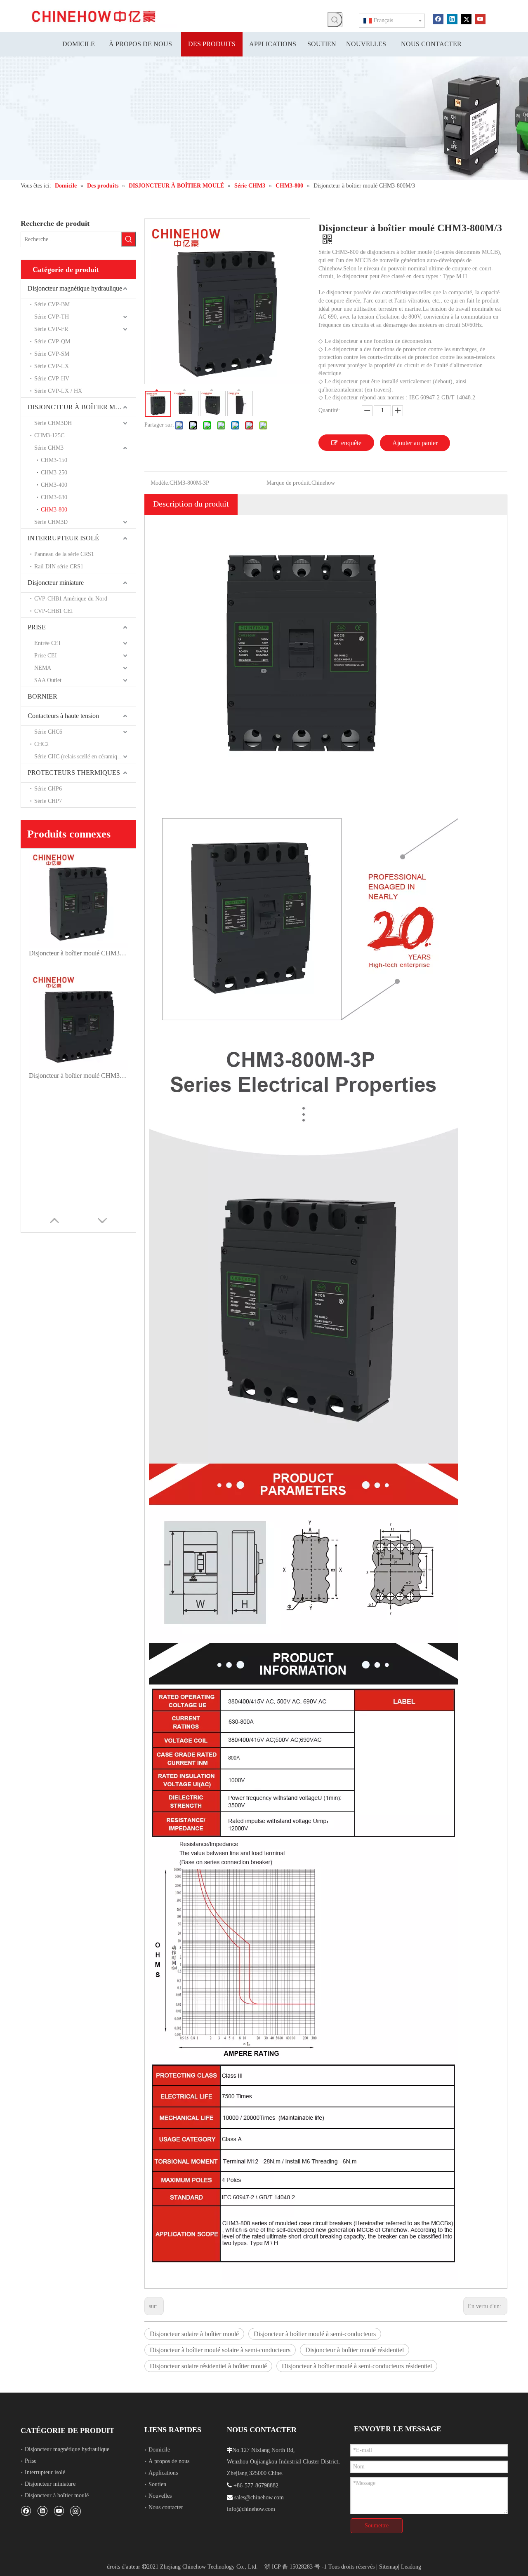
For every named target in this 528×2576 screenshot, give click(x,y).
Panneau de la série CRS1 (64, 554)
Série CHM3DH (53, 423)
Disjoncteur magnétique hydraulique (75, 288)
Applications (163, 2473)
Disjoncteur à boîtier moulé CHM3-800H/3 (78, 953)
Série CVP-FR (51, 329)
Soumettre (377, 2526)
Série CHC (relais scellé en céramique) (79, 757)
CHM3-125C (49, 435)
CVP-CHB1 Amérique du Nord (71, 599)
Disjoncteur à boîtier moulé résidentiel (355, 2350)
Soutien (157, 2484)
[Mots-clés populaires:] (335, 20)
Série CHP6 (48, 789)
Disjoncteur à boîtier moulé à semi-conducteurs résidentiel (357, 2366)
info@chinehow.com (251, 2509)
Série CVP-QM (52, 341)
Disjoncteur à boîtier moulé (57, 2495)
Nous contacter (166, 2507)
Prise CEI (46, 656)
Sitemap (389, 2567)
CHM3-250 (54, 473)
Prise (31, 2461)
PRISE (37, 627)
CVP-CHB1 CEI (54, 611)
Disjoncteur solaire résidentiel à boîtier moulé (208, 2366)
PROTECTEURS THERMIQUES (74, 773)
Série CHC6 (48, 732)
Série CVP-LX (52, 366)
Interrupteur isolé (45, 2472)
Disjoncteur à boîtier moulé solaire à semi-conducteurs (220, 2350)
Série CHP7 (48, 801)
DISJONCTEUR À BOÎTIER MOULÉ (80, 407)
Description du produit (191, 504)
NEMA (43, 668)
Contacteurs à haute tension (63, 716)
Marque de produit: (289, 483)
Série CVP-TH (52, 317)
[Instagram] (75, 2511)
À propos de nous (169, 2461)
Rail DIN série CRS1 (59, 567)
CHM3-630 (54, 497)
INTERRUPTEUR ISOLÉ (63, 538)
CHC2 (41, 744)
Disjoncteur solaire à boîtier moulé (194, 2334)
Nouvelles (160, 2496)
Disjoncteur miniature (56, 583)
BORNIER (42, 696)
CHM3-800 (54, 510)
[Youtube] (480, 19)
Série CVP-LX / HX (58, 391)
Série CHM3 (49, 448)
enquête (351, 443)
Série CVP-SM (52, 354)
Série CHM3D (51, 522)
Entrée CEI (47, 643)
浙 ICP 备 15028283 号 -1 (296, 2567)
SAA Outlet (48, 680)
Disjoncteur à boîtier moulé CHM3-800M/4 (78, 1076)
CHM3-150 (54, 460)
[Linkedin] (452, 19)
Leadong (411, 2567)
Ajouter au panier (415, 443)
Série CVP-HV (52, 379)
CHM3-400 (54, 485)
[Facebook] (438, 19)
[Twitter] (466, 19)
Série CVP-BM (52, 304)
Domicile (159, 2450)
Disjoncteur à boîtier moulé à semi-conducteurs (315, 2334)
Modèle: (160, 483)
